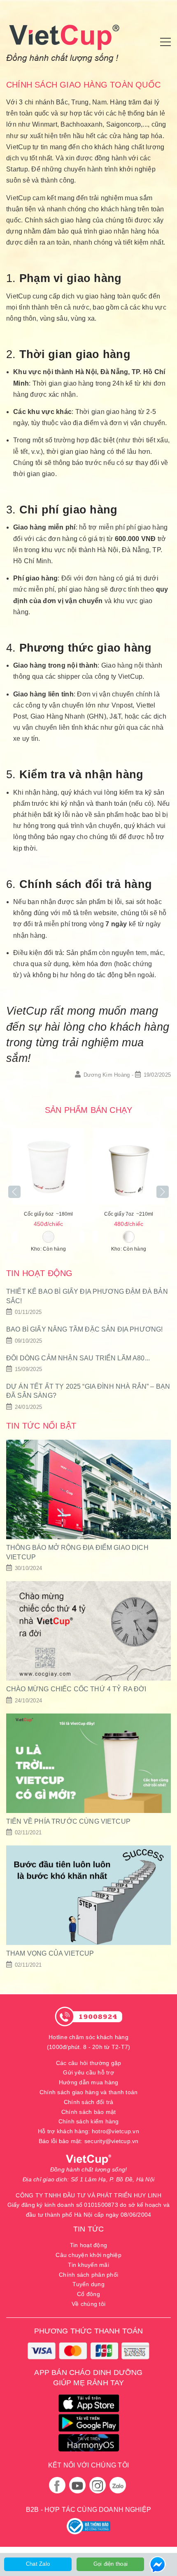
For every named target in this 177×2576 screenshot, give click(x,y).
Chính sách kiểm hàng (89, 2121)
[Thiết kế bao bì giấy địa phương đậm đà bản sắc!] (88, 1302)
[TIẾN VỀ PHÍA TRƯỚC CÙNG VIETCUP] (88, 1776)
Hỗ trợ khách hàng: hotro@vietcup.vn (88, 2131)
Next (163, 1192)
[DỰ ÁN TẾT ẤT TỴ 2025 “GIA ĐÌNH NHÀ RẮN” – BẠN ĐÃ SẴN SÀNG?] (88, 1397)
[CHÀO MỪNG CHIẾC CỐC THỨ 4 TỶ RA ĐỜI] (88, 1643)
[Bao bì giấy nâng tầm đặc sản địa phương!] (88, 1335)
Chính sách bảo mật (89, 2112)
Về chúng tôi (88, 2304)
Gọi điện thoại (111, 2564)
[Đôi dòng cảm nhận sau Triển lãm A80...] (88, 1364)
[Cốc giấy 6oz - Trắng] (48, 1166)
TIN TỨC (88, 2229)
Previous (14, 1192)
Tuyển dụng (88, 2284)
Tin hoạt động (88, 2245)
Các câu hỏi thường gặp (89, 2063)
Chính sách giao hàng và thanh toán (89, 2092)
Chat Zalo (38, 2564)
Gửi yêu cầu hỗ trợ (88, 2072)
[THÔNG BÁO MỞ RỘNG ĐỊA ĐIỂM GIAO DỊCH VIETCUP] (88, 1506)
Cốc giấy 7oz (129, 1214)
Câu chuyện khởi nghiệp (88, 2255)
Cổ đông (88, 2294)
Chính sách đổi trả (89, 2102)
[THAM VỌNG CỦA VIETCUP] (88, 1908)
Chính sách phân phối (88, 2275)
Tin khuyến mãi (88, 2265)
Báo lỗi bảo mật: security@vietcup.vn (89, 2141)
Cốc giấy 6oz (49, 1214)
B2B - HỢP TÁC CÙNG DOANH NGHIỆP (88, 2510)
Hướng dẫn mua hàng (89, 2082)
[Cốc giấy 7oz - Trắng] (129, 1166)
